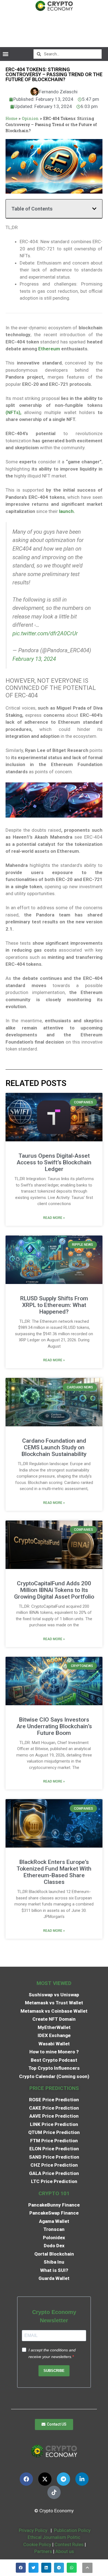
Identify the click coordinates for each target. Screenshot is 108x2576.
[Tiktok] (54, 2492)
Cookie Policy (37, 2544)
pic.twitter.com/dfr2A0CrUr (45, 633)
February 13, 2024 (34, 659)
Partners (43, 2551)
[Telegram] (63, 2479)
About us (65, 2551)
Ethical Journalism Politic (55, 2537)
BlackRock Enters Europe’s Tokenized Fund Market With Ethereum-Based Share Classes (54, 1872)
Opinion (30, 118)
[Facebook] (26, 2479)
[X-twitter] (45, 2479)
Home (11, 118)
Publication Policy (72, 2530)
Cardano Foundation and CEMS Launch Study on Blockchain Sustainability (54, 1447)
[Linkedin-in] (82, 2479)
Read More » (54, 1218)
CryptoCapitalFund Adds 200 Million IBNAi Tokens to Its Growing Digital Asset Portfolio (54, 1590)
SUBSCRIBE (54, 2371)
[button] (5, 54)
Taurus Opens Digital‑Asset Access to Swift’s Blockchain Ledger (54, 1162)
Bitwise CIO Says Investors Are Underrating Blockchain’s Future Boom (54, 1726)
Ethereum (49, 349)
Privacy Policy (33, 2530)
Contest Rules (70, 2544)
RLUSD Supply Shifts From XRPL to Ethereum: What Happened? (54, 1305)
